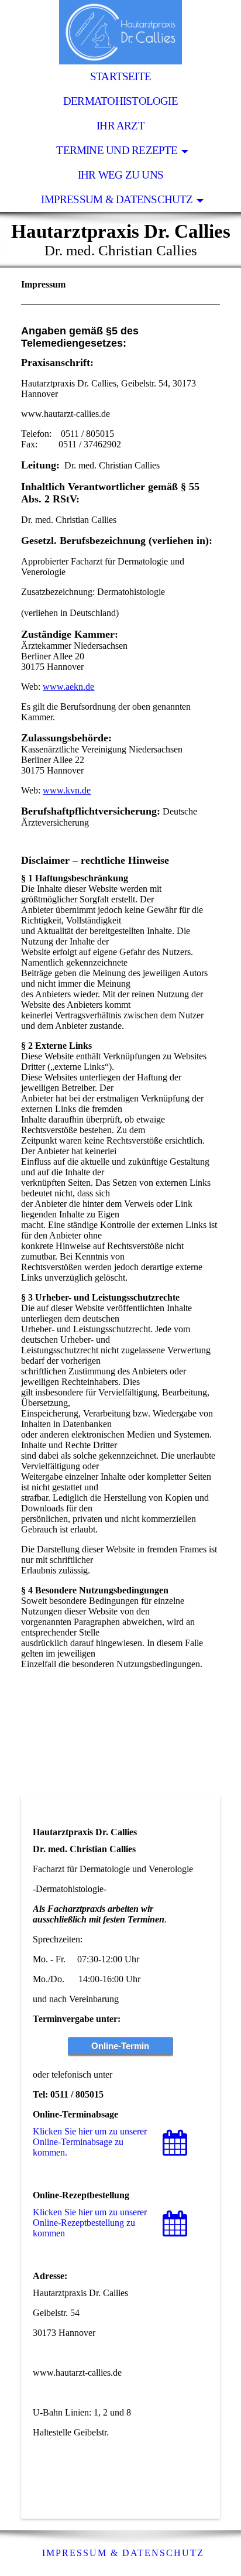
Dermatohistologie (120, 101)
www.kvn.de (67, 790)
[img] (120, 32)
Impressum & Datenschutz (117, 199)
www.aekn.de (68, 687)
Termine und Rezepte (117, 150)
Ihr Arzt (120, 126)
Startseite (120, 76)
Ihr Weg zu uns (120, 175)
